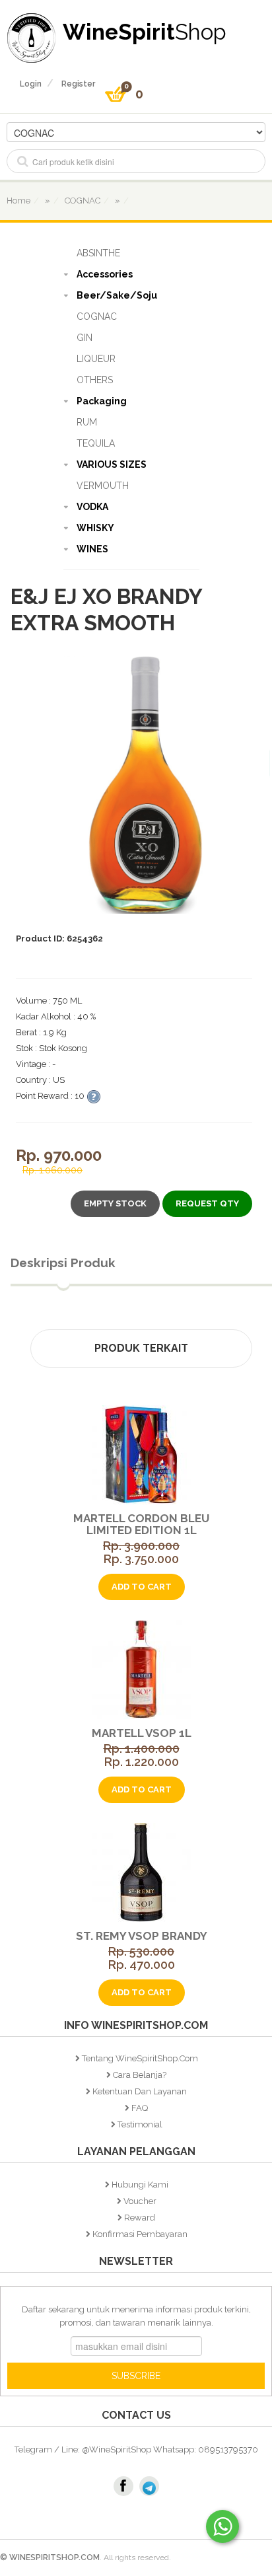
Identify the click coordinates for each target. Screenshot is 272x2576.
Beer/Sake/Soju (117, 295)
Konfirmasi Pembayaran (140, 2234)
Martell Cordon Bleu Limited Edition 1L (141, 1524)
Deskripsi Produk (63, 1263)
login (31, 84)
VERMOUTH (103, 486)
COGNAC (97, 316)
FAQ (140, 2108)
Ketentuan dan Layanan (140, 2091)
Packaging (102, 401)
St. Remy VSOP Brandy (142, 1936)
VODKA (92, 507)
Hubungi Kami (140, 2185)
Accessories (105, 274)
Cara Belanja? (140, 2075)
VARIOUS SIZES (112, 464)
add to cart (142, 1587)
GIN (85, 338)
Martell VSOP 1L (142, 1733)
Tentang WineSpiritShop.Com (140, 2058)
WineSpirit (145, 31)
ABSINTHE (98, 253)
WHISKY (95, 528)
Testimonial (140, 2124)
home (18, 201)
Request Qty (207, 1203)
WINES (92, 549)
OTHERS (95, 380)
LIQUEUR (96, 359)
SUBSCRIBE (136, 2376)
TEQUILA (96, 443)
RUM (87, 422)
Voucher (140, 2201)
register (78, 84)
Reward (140, 2218)
